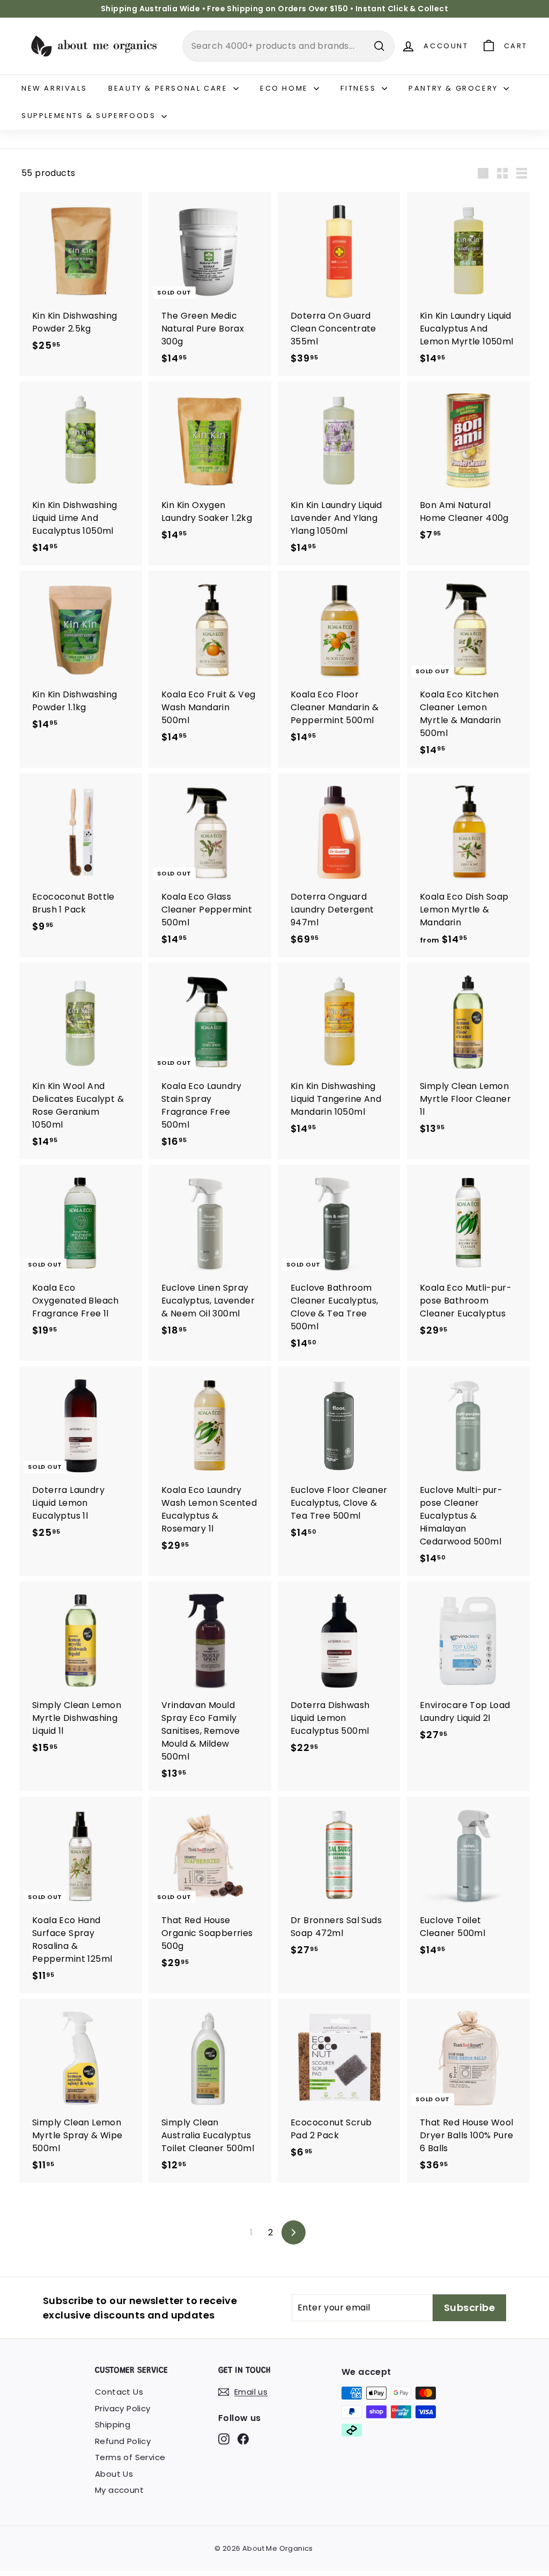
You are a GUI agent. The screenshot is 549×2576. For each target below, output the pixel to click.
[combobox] (288, 46)
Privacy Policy (123, 2408)
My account (119, 2490)
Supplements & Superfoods (90, 116)
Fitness (360, 88)
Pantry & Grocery (455, 88)
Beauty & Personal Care (169, 88)
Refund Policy (123, 2441)
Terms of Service (130, 2457)
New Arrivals (54, 88)
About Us (114, 2474)
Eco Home (285, 88)
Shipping (113, 2424)
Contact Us (119, 2392)
